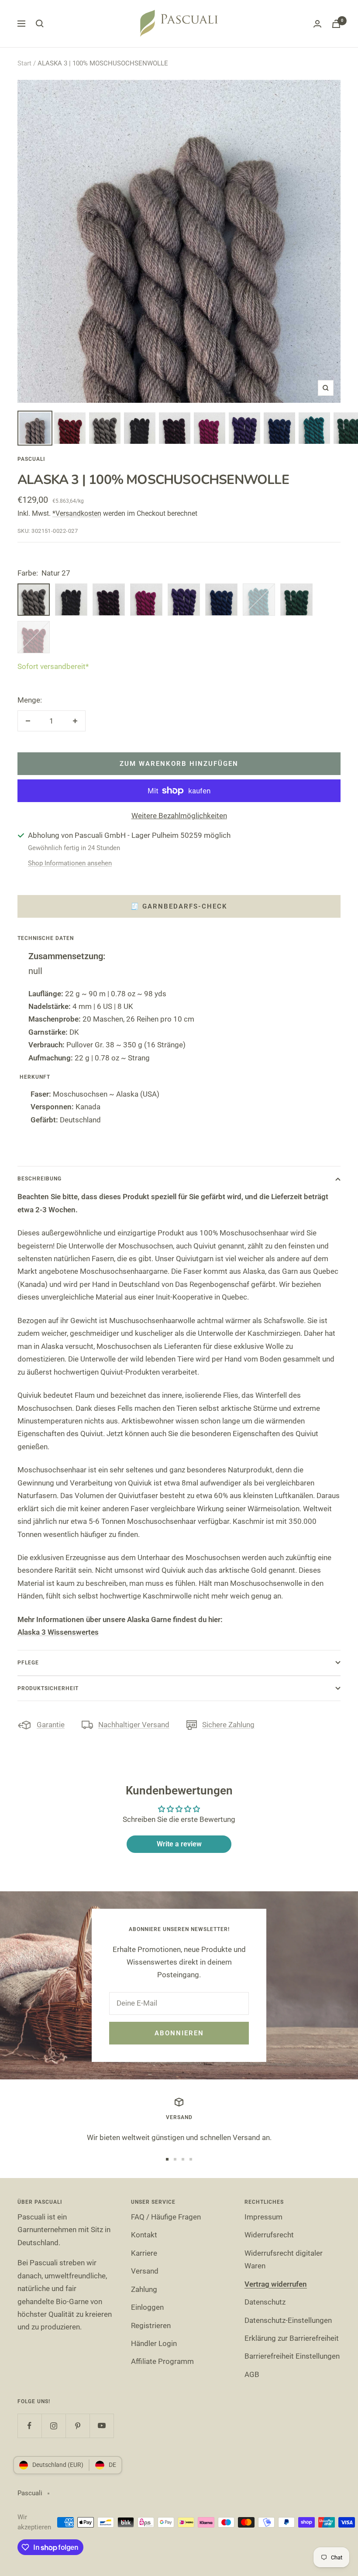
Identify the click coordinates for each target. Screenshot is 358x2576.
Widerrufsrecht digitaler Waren (284, 2259)
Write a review (179, 1844)
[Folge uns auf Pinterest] (77, 2426)
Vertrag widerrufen (276, 2284)
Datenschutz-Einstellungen (288, 2320)
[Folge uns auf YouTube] (102, 2426)
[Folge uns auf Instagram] (53, 2426)
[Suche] (40, 24)
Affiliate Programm (162, 2361)
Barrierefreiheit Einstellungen (292, 2356)
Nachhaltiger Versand (134, 1725)
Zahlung (144, 2289)
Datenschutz (265, 2302)
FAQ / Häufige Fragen (166, 2217)
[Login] (317, 24)
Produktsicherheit (48, 1688)
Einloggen (147, 2307)
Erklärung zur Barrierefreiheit (292, 2338)
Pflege (28, 1663)
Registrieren (151, 2326)
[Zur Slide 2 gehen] (175, 2159)
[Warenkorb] (336, 24)
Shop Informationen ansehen (70, 863)
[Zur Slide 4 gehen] (191, 2159)
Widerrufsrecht (269, 2235)
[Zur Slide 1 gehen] (167, 2159)
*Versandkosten (77, 513)
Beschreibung (40, 1179)
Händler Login (154, 2343)
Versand (145, 2271)
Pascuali (31, 459)
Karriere (144, 2253)
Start (24, 63)
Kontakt (144, 2235)
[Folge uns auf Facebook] (29, 2426)
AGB (252, 2374)
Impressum (263, 2217)
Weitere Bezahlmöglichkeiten (179, 816)
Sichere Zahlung (228, 1725)
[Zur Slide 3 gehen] (183, 2159)
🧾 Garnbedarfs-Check (179, 906)
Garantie (51, 1725)
